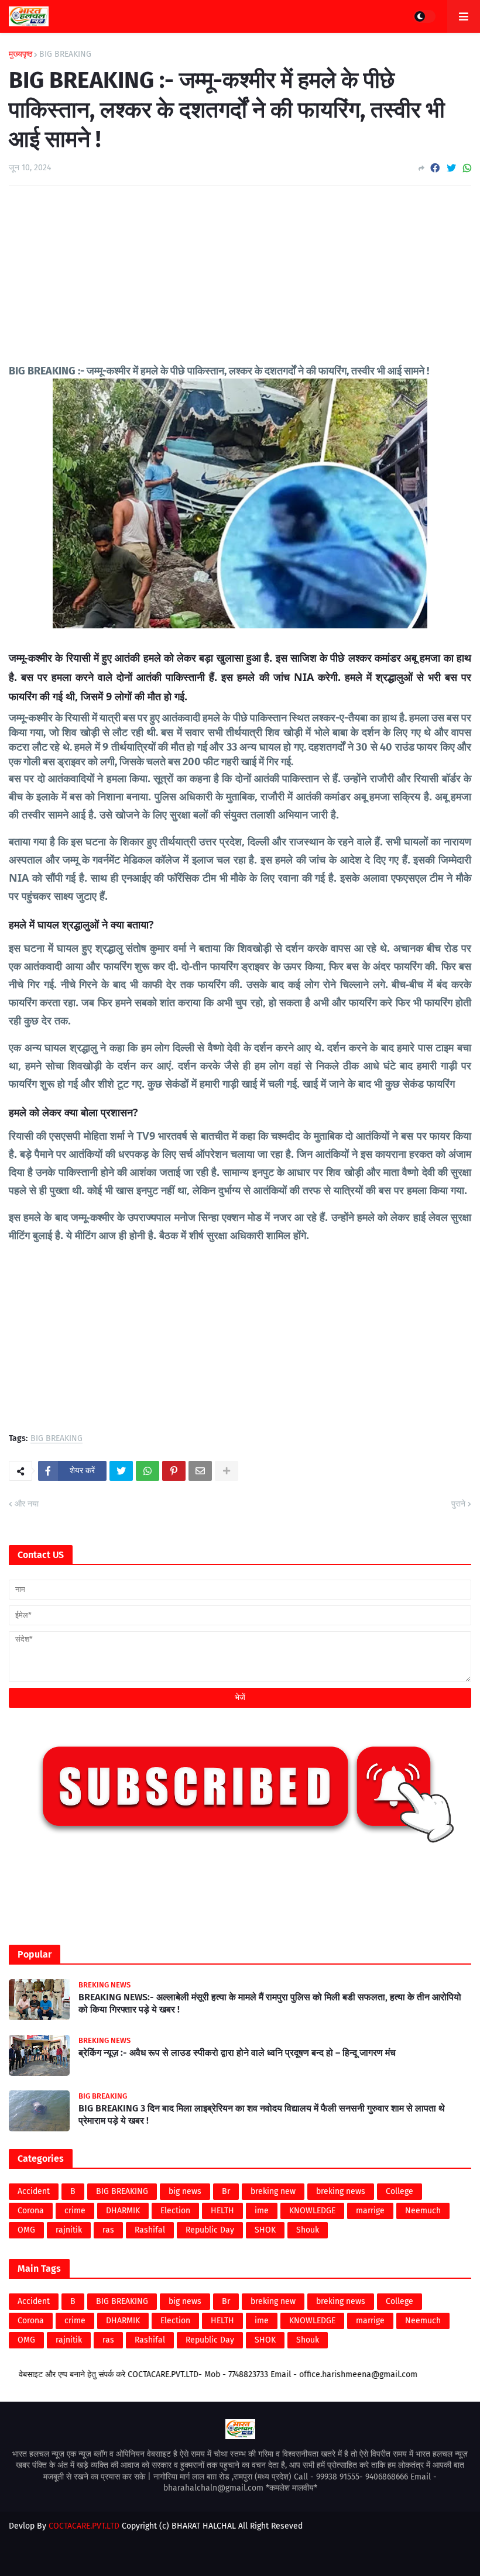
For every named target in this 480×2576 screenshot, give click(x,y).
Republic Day (210, 2230)
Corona (31, 2211)
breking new (273, 2191)
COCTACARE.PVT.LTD (84, 2526)
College (400, 2191)
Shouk (308, 2230)
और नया (27, 1504)
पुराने (458, 1504)
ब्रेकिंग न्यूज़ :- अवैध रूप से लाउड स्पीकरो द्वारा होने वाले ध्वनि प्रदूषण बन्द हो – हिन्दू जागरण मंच (237, 2053)
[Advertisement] (240, 282)
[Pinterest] (174, 1471)
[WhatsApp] (467, 168)
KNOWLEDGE (312, 2211)
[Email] (200, 1471)
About (199, 2556)
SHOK (265, 2230)
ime (262, 2211)
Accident (34, 2191)
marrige (370, 2211)
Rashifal (150, 2230)
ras (108, 2230)
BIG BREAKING (65, 54)
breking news (341, 2191)
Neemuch (423, 2211)
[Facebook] (435, 168)
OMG (26, 2230)
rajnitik (69, 2230)
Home (166, 2556)
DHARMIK (123, 2211)
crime (75, 2211)
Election (175, 2211)
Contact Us (242, 2556)
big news (185, 2191)
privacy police (300, 2556)
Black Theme (262, 2538)
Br (226, 2191)
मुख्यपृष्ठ (20, 54)
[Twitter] (451, 168)
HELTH (222, 2211)
